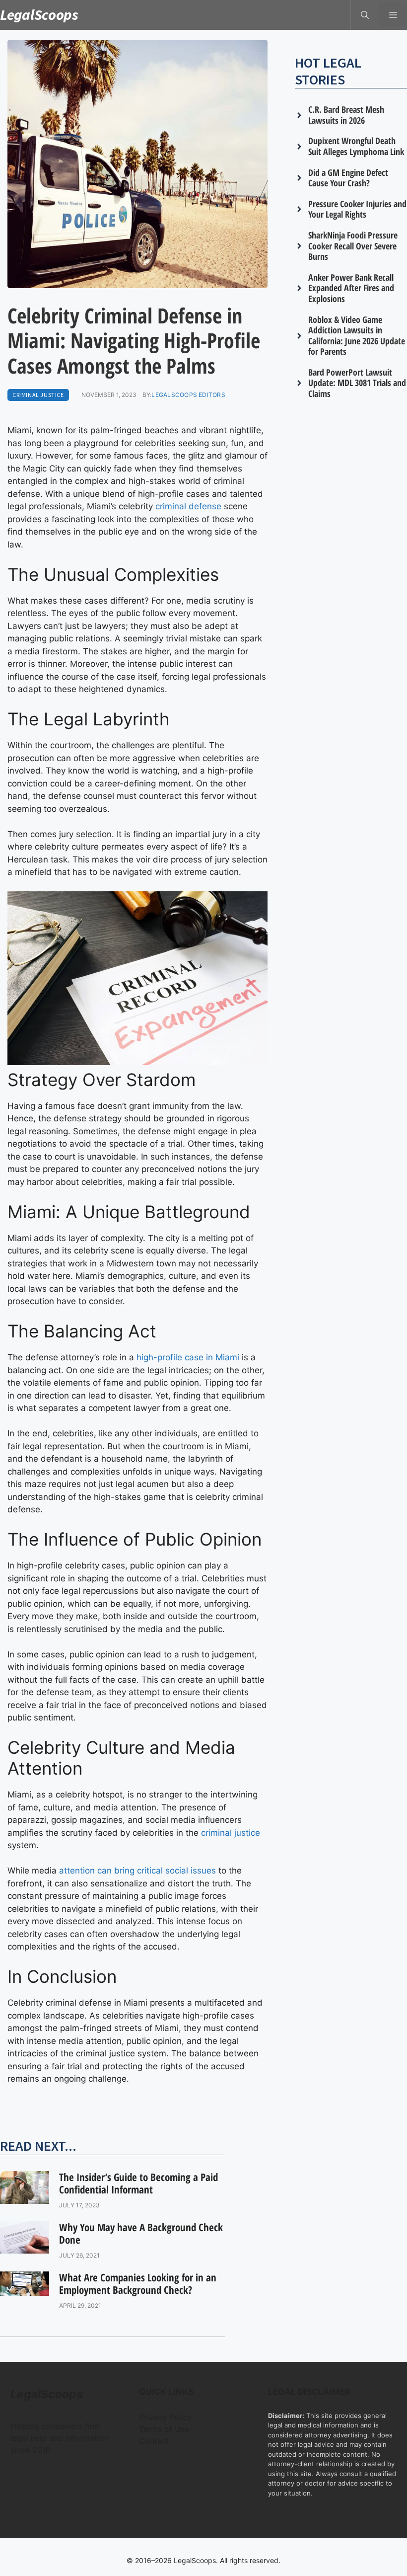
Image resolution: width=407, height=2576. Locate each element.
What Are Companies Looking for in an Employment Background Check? (138, 2284)
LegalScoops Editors (188, 395)
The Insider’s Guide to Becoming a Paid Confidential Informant (138, 2183)
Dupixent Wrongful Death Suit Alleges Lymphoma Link (356, 146)
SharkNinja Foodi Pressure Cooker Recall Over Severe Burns (353, 246)
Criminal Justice (38, 395)
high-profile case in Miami (188, 1357)
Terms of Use (164, 2429)
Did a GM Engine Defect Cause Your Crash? (348, 178)
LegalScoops (39, 14)
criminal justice (231, 1833)
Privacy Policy (166, 2417)
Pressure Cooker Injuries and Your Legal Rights (357, 209)
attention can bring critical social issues (137, 1871)
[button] (365, 15)
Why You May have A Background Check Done (141, 2233)
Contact (154, 2441)
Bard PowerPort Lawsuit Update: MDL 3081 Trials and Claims (357, 383)
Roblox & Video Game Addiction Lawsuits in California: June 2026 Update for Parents (357, 336)
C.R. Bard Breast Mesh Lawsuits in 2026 (346, 115)
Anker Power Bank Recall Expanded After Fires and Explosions (351, 288)
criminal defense (188, 506)
